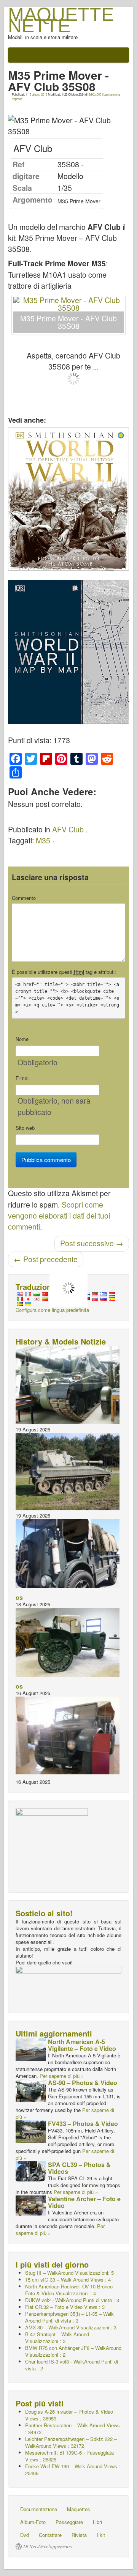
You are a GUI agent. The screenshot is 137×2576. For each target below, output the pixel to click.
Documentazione (39, 2509)
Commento (24, 898)
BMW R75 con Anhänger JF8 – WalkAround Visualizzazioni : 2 (73, 2351)
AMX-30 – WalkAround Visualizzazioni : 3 (71, 2327)
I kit (101, 2535)
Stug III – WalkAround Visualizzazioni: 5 (69, 2273)
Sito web (25, 1128)
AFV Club (68, 829)
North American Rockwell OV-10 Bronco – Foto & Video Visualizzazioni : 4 (71, 2290)
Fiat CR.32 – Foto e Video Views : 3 (65, 2307)
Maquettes (79, 2509)
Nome (22, 1039)
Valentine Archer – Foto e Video (84, 2202)
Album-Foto (33, 2522)
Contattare (50, 2535)
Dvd (25, 2535)
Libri (97, 2522)
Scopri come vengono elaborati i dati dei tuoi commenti (59, 1216)
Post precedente (46, 1259)
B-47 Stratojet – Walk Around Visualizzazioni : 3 (57, 2338)
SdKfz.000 (95, 94)
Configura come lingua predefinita (52, 1310)
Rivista (79, 2535)
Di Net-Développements (48, 2546)
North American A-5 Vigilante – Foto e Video (82, 2045)
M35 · (45, 840)
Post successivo (92, 1243)
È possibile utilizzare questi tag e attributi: (64, 972)
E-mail (23, 1078)
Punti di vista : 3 (72, 2300)
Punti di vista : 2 (72, 2365)
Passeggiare (69, 2522)
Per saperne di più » (62, 2076)
